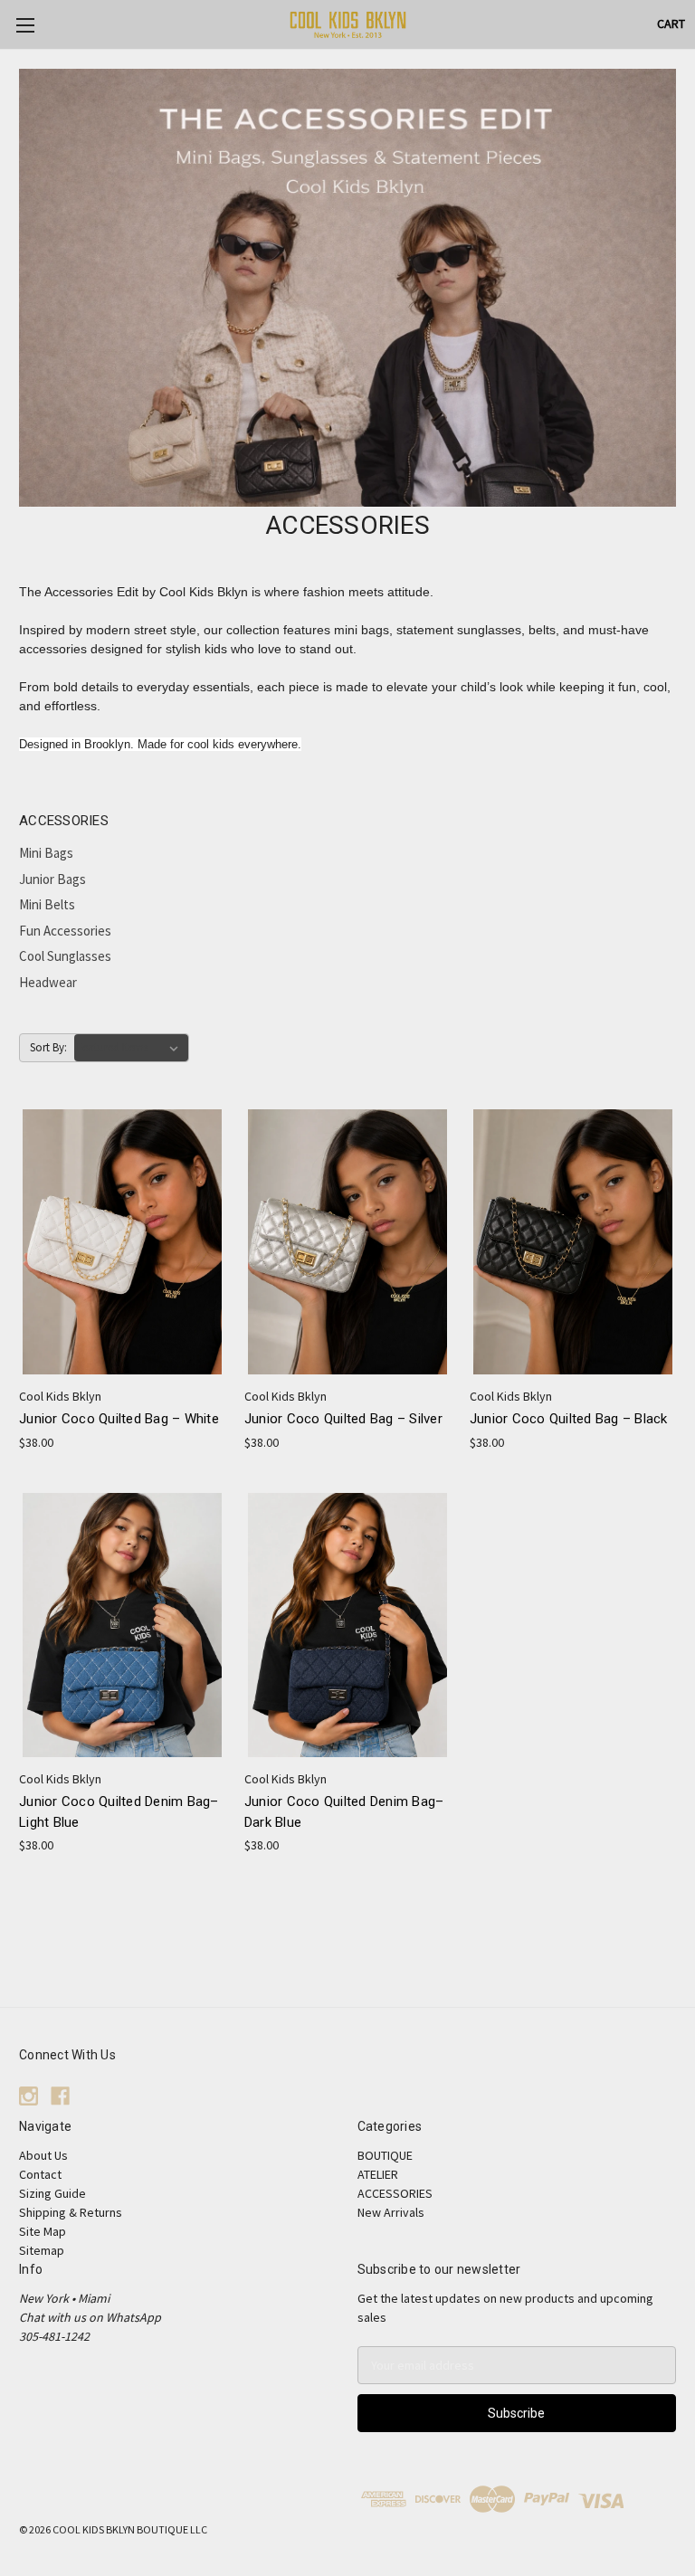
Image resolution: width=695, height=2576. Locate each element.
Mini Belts (47, 904)
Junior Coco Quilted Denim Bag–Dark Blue (344, 1812)
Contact (40, 2174)
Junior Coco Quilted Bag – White (119, 1419)
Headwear (48, 982)
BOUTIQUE (385, 2155)
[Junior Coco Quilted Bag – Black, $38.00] (573, 1242)
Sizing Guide (52, 2193)
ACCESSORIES (395, 2193)
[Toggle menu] (25, 25)
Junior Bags (52, 879)
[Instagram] (29, 2096)
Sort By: (48, 1047)
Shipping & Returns (71, 2212)
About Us (43, 2155)
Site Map (43, 2231)
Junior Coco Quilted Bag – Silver (343, 1419)
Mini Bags (46, 853)
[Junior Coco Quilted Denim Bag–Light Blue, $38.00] (122, 1625)
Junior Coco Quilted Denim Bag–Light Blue (119, 1812)
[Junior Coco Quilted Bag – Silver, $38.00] (347, 1242)
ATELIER (378, 2174)
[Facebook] (60, 2096)
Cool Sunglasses (65, 956)
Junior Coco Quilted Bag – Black (569, 1419)
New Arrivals (391, 2212)
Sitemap (42, 2250)
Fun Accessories (65, 931)
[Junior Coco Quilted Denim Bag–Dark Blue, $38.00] (347, 1625)
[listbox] (131, 1048)
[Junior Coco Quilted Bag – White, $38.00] (122, 1242)
